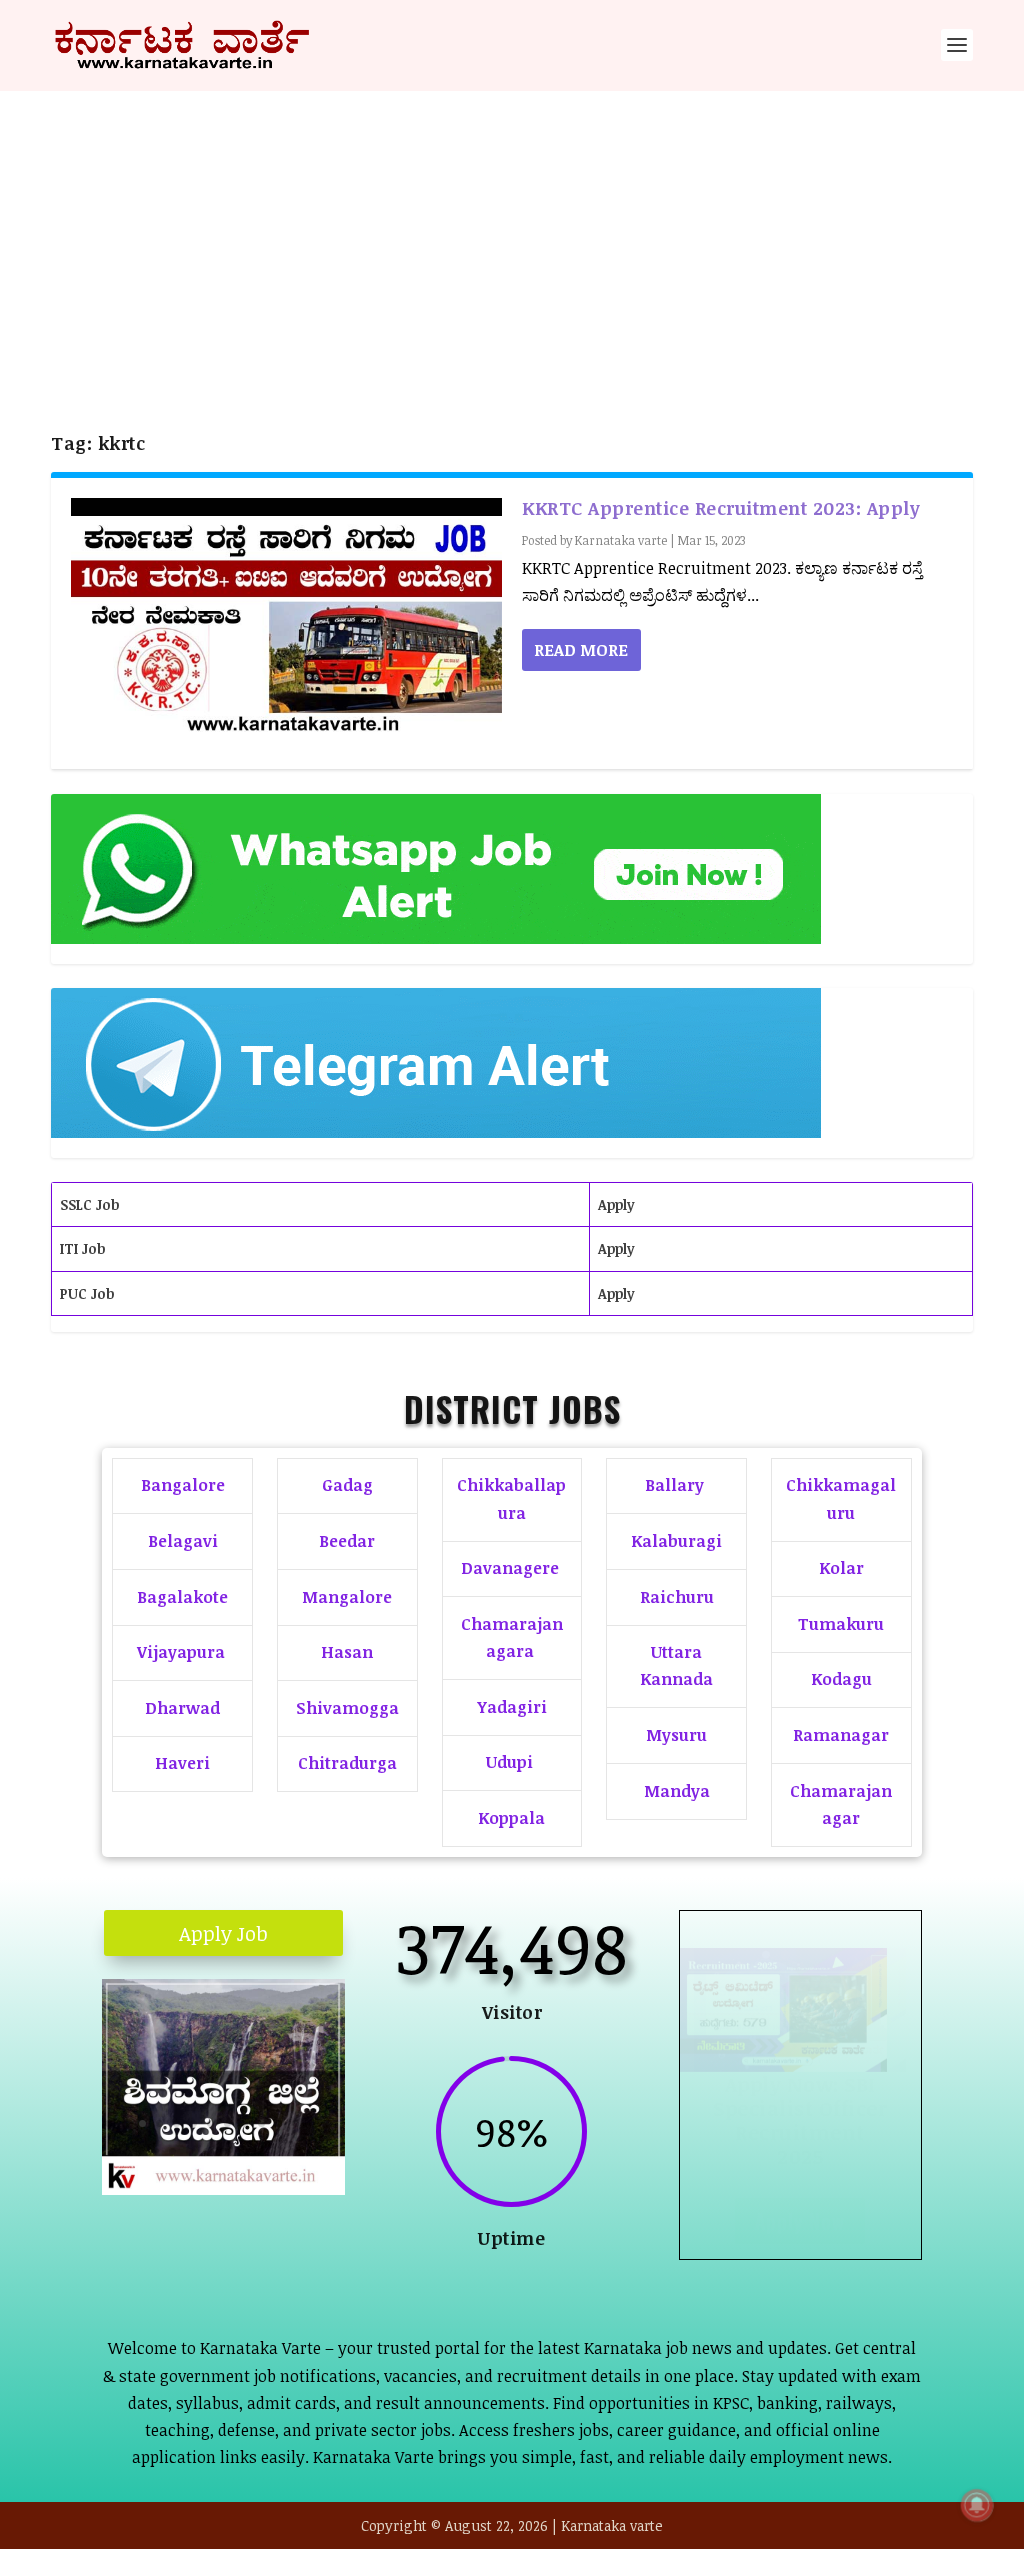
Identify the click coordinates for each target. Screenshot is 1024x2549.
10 (261, 2123)
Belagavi (183, 1541)
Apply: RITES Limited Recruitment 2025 (800, 2124)
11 (278, 2123)
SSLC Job (89, 1204)
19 (223, 2151)
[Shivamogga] (223, 2189)
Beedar (347, 1541)
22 (274, 2151)
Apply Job (223, 1933)
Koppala (511, 1818)
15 (155, 2151)
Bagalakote (182, 1597)
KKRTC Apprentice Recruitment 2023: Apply (721, 508)
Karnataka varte (621, 540)
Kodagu (841, 1679)
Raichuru (677, 1597)
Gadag (347, 1485)
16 (172, 2151)
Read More (581, 650)
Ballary (676, 1485)
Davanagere (510, 1568)
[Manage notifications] (977, 2505)
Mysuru (676, 1735)
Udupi (509, 1762)
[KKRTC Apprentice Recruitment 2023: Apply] (286, 623)
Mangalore (347, 1597)
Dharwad (182, 1708)
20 (240, 2151)
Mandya (677, 1791)
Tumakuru (841, 1624)
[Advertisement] (512, 241)
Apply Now (800, 2225)
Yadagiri (512, 1707)
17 (189, 2151)
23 (291, 2151)
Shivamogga (347, 1708)
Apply (616, 1204)
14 (329, 2123)
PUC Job (87, 1293)
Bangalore (183, 1485)
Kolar (841, 1568)
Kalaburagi (676, 1541)
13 (312, 2123)
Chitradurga (347, 1763)
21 (257, 2151)
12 (295, 2123)
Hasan (347, 1652)
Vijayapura (181, 1652)
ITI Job (82, 1248)
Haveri (182, 1763)
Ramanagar (841, 1735)
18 (206, 2151)
